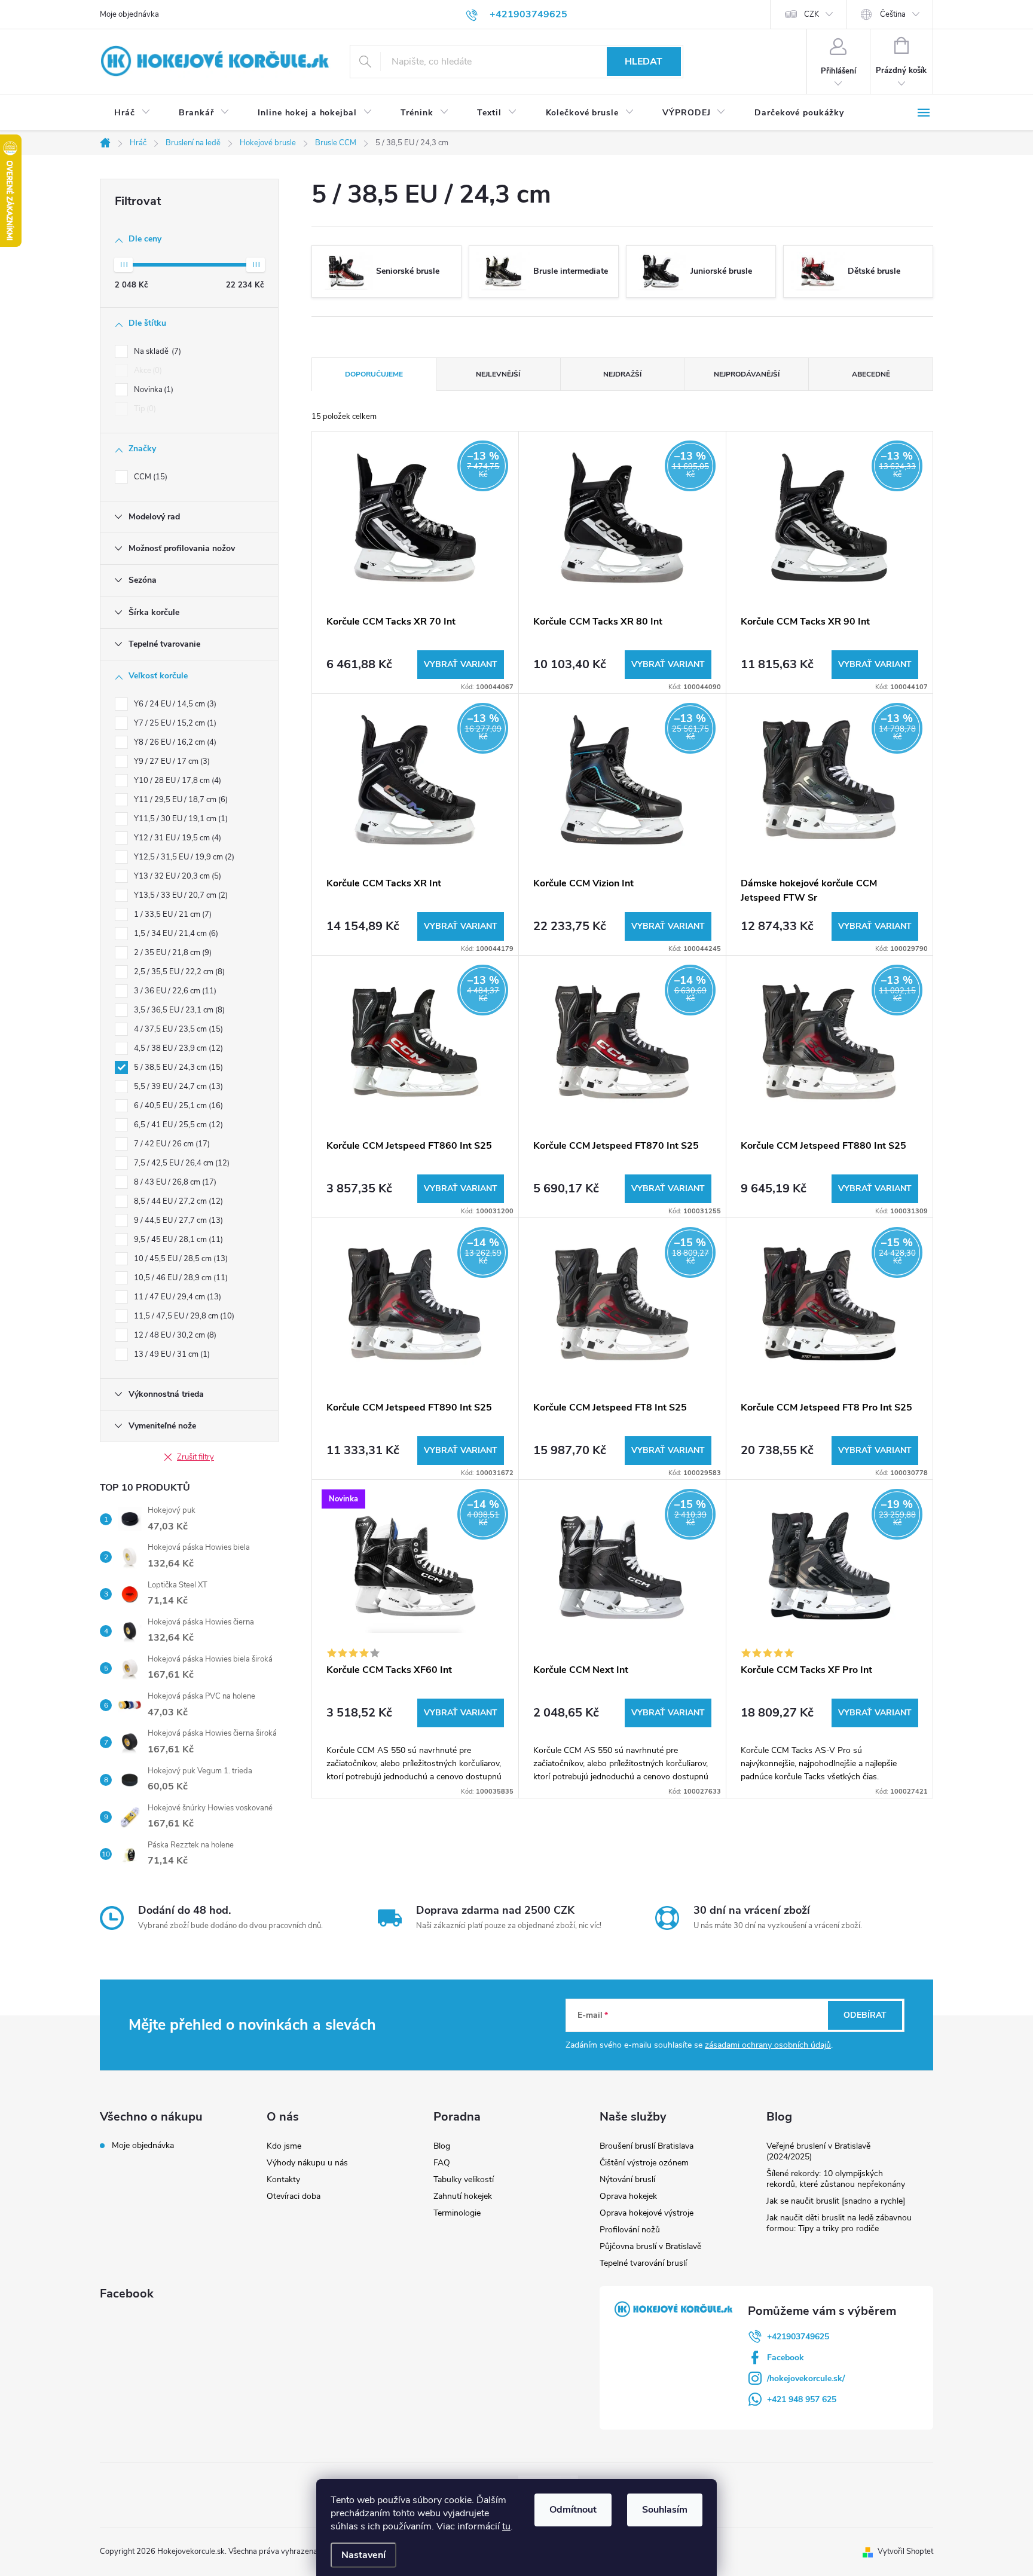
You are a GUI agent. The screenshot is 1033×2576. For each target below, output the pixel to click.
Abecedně (871, 374)
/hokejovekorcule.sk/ (806, 2378)
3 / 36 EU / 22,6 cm (174, 991)
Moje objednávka (129, 14)
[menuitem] (132, 113)
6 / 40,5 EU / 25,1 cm (177, 1106)
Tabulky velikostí (464, 2179)
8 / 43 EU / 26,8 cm (174, 1182)
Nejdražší (622, 374)
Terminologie (457, 2213)
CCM (149, 477)
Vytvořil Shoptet (905, 2551)
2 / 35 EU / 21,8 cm (172, 953)
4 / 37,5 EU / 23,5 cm (177, 1029)
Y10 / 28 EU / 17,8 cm (176, 781)
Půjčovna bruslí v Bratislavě (650, 2246)
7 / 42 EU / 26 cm (171, 1144)
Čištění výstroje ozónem (644, 2163)
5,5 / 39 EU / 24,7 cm (177, 1087)
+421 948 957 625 (802, 2399)
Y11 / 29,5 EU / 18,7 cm (180, 800)
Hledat (644, 62)
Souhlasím (665, 2510)
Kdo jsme (284, 2146)
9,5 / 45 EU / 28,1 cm (177, 1240)
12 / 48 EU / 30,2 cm (174, 1335)
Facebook (786, 2358)
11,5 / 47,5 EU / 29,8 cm (183, 1316)
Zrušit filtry (195, 1457)
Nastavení (363, 2555)
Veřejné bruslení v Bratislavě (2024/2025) (818, 2151)
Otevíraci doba (294, 2196)
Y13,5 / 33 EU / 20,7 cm (180, 895)
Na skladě (156, 351)
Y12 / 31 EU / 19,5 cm (176, 838)
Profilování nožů (630, 2230)
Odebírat (865, 2015)
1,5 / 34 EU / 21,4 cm (175, 934)
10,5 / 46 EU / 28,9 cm (180, 1278)
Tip (144, 409)
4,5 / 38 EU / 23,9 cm (177, 1048)
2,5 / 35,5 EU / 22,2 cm (178, 972)
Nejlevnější (498, 374)
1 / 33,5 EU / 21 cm (172, 914)
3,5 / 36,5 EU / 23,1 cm (178, 1010)
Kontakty (283, 2179)
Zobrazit (461, 665)
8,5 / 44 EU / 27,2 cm (177, 1201)
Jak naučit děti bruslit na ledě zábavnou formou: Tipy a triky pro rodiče (839, 2223)
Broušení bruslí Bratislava (647, 2146)
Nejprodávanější (747, 374)
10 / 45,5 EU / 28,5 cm (180, 1259)
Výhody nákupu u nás (307, 2163)
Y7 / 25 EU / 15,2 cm (174, 723)
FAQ (442, 2163)
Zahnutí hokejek (463, 2196)
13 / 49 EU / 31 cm (171, 1354)
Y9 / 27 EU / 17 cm (171, 761)
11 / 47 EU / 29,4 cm (176, 1297)
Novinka (152, 390)
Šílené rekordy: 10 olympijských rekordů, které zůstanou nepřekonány (836, 2179)
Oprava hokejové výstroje (647, 2213)
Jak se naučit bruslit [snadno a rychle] (836, 2201)
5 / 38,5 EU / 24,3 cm (177, 1067)
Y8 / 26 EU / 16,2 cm (174, 742)
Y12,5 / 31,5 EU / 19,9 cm (183, 857)
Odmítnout (573, 2510)
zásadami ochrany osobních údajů (768, 2045)
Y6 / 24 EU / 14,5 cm (174, 704)
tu (506, 2526)
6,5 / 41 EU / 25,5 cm (177, 1125)
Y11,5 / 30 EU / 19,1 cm (180, 819)
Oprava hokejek (628, 2196)
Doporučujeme (374, 374)
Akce (147, 371)
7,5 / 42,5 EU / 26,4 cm (181, 1163)
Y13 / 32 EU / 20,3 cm (176, 876)
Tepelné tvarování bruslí (643, 2263)
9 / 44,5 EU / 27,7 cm (177, 1220)
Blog (442, 2146)
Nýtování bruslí (627, 2179)
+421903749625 (798, 2337)
